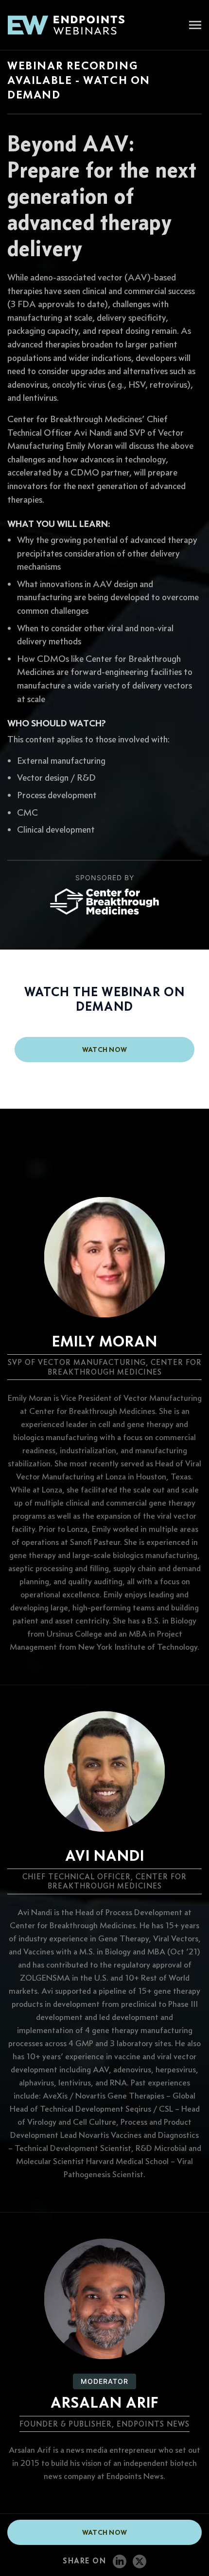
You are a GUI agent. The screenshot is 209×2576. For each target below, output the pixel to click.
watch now (105, 1050)
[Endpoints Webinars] (73, 25)
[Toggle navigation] (195, 26)
